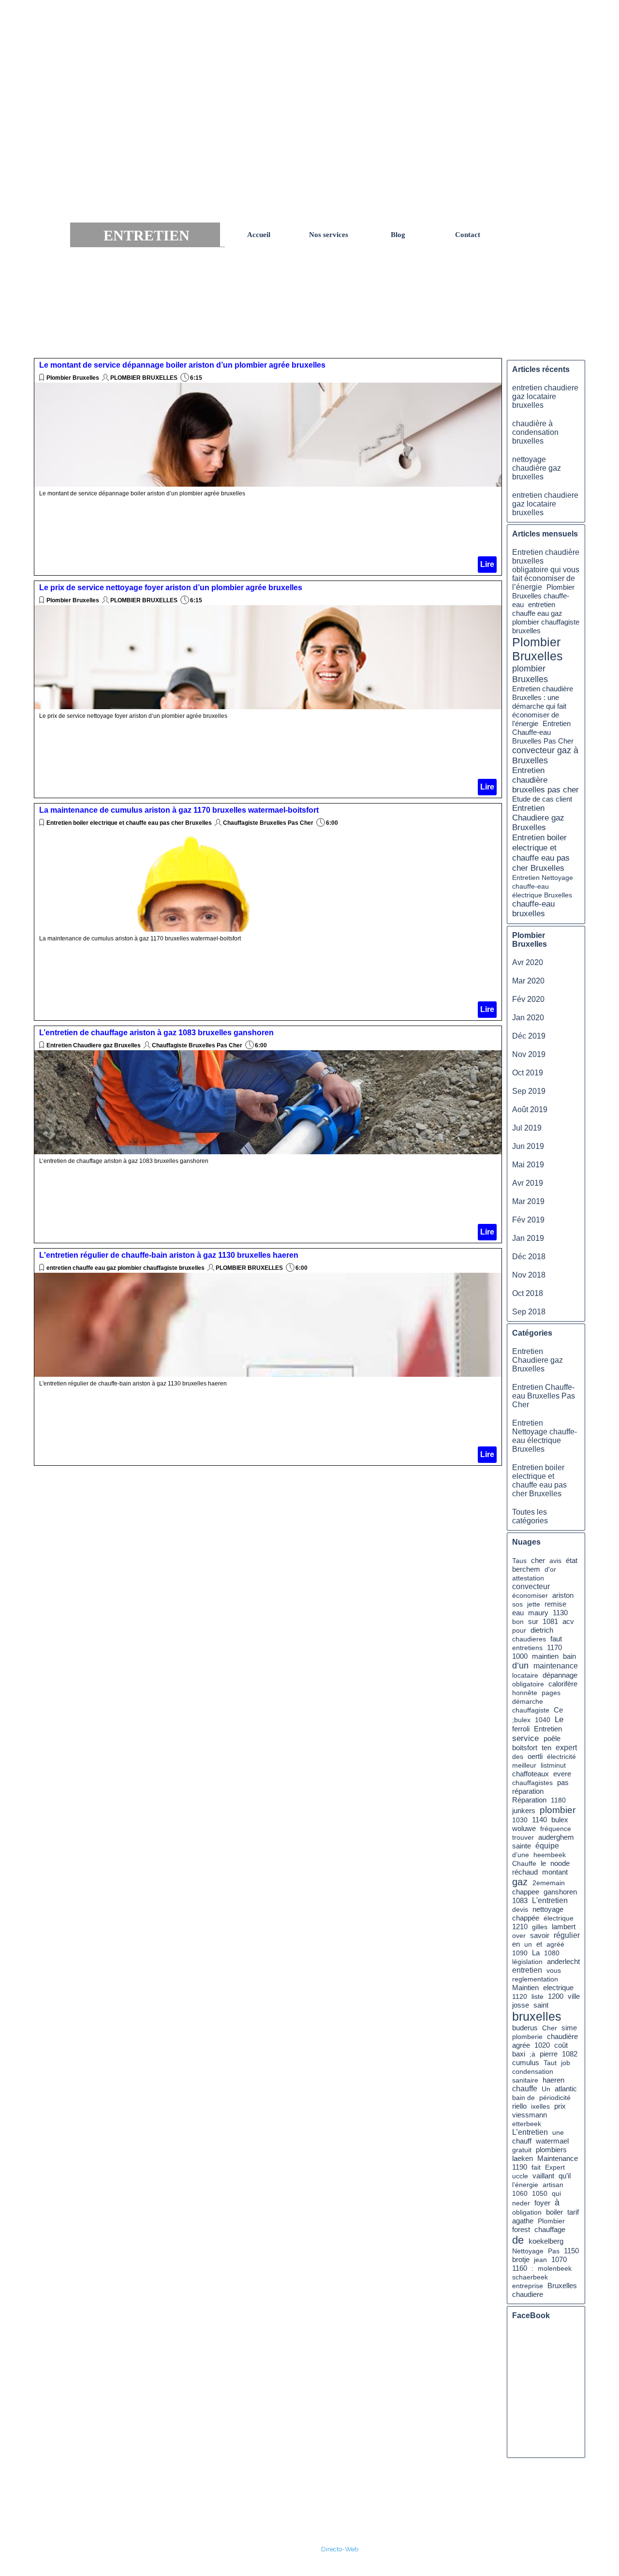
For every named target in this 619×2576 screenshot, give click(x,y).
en (516, 1944)
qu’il (565, 2176)
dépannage (560, 1675)
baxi (519, 2054)
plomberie (527, 2037)
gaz (520, 1882)
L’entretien (530, 2132)
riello (519, 2106)
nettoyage (548, 1909)
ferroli (521, 1729)
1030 (520, 1820)
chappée (526, 1918)
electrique (558, 1988)
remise (555, 1604)
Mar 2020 (528, 981)
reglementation (535, 1979)
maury (538, 1613)
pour (519, 1630)
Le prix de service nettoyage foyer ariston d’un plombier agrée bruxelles (171, 588)
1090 (520, 1953)
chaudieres (529, 1639)
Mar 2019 (528, 1201)
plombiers (551, 2150)
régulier (567, 1935)
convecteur (531, 1586)
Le (559, 1719)
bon (518, 1622)
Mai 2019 (528, 1165)
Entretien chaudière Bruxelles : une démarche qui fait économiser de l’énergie (543, 706)
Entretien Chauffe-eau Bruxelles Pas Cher (543, 732)
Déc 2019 (529, 1036)
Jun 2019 (528, 1146)
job (566, 2063)
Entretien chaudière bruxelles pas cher (545, 780)
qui (556, 2193)
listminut (553, 1765)
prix (560, 2106)
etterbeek (527, 2124)
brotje (521, 2260)
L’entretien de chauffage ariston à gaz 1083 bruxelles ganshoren (156, 1033)
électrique (559, 1918)
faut (556, 1639)
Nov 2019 (529, 1054)
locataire (525, 1675)
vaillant (543, 2176)
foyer (542, 2203)
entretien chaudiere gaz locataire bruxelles (545, 396)
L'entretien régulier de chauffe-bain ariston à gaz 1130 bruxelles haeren (169, 1255)
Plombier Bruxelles (73, 378)
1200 (556, 1996)
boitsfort (525, 1748)
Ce (558, 1710)
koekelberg (546, 2241)
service (525, 1738)
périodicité (555, 2098)
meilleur (524, 1765)
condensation (533, 2071)
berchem (526, 1569)
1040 (543, 1720)
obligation (527, 2212)
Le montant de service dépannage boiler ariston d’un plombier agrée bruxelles (182, 365)
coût (561, 2045)
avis (555, 1561)
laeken (523, 2159)
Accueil (259, 235)
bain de (523, 2098)
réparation (528, 1791)
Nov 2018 (529, 1275)
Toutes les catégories (530, 1516)
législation (527, 1962)
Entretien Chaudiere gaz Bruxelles (94, 1045)
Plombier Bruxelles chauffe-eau (543, 596)
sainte (522, 1846)
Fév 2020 (528, 999)
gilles (540, 1927)
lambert (564, 1927)
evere (562, 1774)
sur (533, 1621)
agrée (521, 2045)
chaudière (562, 2036)
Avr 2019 (528, 1183)
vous (554, 1970)
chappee (526, 1892)
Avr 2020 (528, 962)
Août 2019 (530, 1109)
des (518, 1757)
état (572, 1560)
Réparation (529, 1800)
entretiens (527, 1648)
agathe (523, 2221)
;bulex (521, 1720)
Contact (468, 235)
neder (521, 2203)
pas (563, 1782)
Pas (554, 2251)
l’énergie (525, 2185)
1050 (540, 2193)
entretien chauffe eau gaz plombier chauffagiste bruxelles (125, 1268)
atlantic (566, 2089)
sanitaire (525, 2080)
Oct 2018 (528, 1293)
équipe (547, 1846)
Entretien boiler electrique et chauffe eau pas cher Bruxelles (129, 823)
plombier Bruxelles (530, 674)
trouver (523, 1837)
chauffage (550, 2229)
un (528, 1944)
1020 (542, 2045)
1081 (550, 1622)
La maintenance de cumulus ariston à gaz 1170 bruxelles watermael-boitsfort (179, 810)
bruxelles (537, 2016)
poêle (552, 1738)
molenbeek (555, 2268)
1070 (559, 2260)
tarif (573, 2212)
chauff (522, 2141)
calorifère (563, 1684)
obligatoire (528, 1684)
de (518, 2240)
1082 (570, 2054)
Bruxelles (562, 2286)
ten (546, 1748)
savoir (540, 1935)
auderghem (556, 1837)
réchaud (525, 1872)
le (543, 1863)
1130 (560, 1613)
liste (538, 1996)
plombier (558, 1810)
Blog (398, 235)
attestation (528, 1578)
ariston (563, 1595)
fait (536, 2167)
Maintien (525, 1988)
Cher (550, 2028)
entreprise (528, 2286)
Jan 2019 (528, 1238)
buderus (525, 2028)
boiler (554, 2212)
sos (517, 1604)
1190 (520, 2167)
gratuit (522, 2150)
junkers (524, 1811)
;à (532, 2054)
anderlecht (563, 1962)
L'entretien (550, 1900)
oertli (535, 1757)
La (536, 1953)
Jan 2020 (528, 1018)
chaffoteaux (531, 1774)
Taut (550, 2063)
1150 (571, 2251)
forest (521, 2230)
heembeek (550, 1855)
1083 (520, 1901)
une (558, 2132)
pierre (549, 2054)
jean (540, 2260)
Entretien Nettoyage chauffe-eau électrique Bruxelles (543, 886)
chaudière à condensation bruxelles (535, 432)
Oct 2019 (528, 1073)
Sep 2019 (529, 1091)
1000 (520, 1656)
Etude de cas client (542, 799)
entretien (527, 1970)
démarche (528, 1701)
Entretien (548, 1729)
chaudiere (528, 2294)
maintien (545, 1656)
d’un (520, 1666)
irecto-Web (342, 2549)
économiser (530, 1595)
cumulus (526, 2062)
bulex (560, 1820)
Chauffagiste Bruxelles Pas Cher (268, 823)
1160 (520, 2268)
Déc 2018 (529, 1257)
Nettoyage (528, 2251)
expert (566, 1748)
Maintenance (558, 2159)
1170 (554, 1648)
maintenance (556, 1666)
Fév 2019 (528, 1220)
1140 (539, 1820)
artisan (553, 2185)
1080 (552, 1953)
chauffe (525, 2089)
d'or (550, 1569)
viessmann (530, 2115)
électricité (561, 1757)
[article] (268, 467)
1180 (558, 1800)
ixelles (540, 2106)
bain (569, 1656)
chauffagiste (531, 1710)
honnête (525, 1693)
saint (541, 2005)
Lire (487, 564)
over (519, 1936)
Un (546, 2089)
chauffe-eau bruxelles (533, 909)
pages (551, 1693)
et (539, 1944)
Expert (555, 2167)
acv (568, 1622)
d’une (521, 1855)
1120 (520, 1996)
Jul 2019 (527, 1128)
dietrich (542, 1630)
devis (520, 1909)
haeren (553, 2080)
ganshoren (560, 1892)
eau (518, 1613)
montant (555, 1872)
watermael (552, 2141)
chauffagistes (532, 1783)
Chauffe (524, 1863)
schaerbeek (530, 2277)
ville (574, 1996)
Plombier (551, 2221)
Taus (519, 1561)
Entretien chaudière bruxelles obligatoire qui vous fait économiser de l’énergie (546, 570)
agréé (555, 1944)
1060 (520, 2193)
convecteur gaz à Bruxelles (545, 755)
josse (521, 2005)
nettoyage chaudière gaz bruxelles (537, 468)
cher (538, 1560)
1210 (520, 1927)
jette (534, 1604)
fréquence (556, 1829)
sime (569, 2028)
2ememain (549, 1883)
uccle (520, 2176)
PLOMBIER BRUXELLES (144, 378)
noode (560, 1863)
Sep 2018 (529, 1312)
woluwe (524, 1829)
